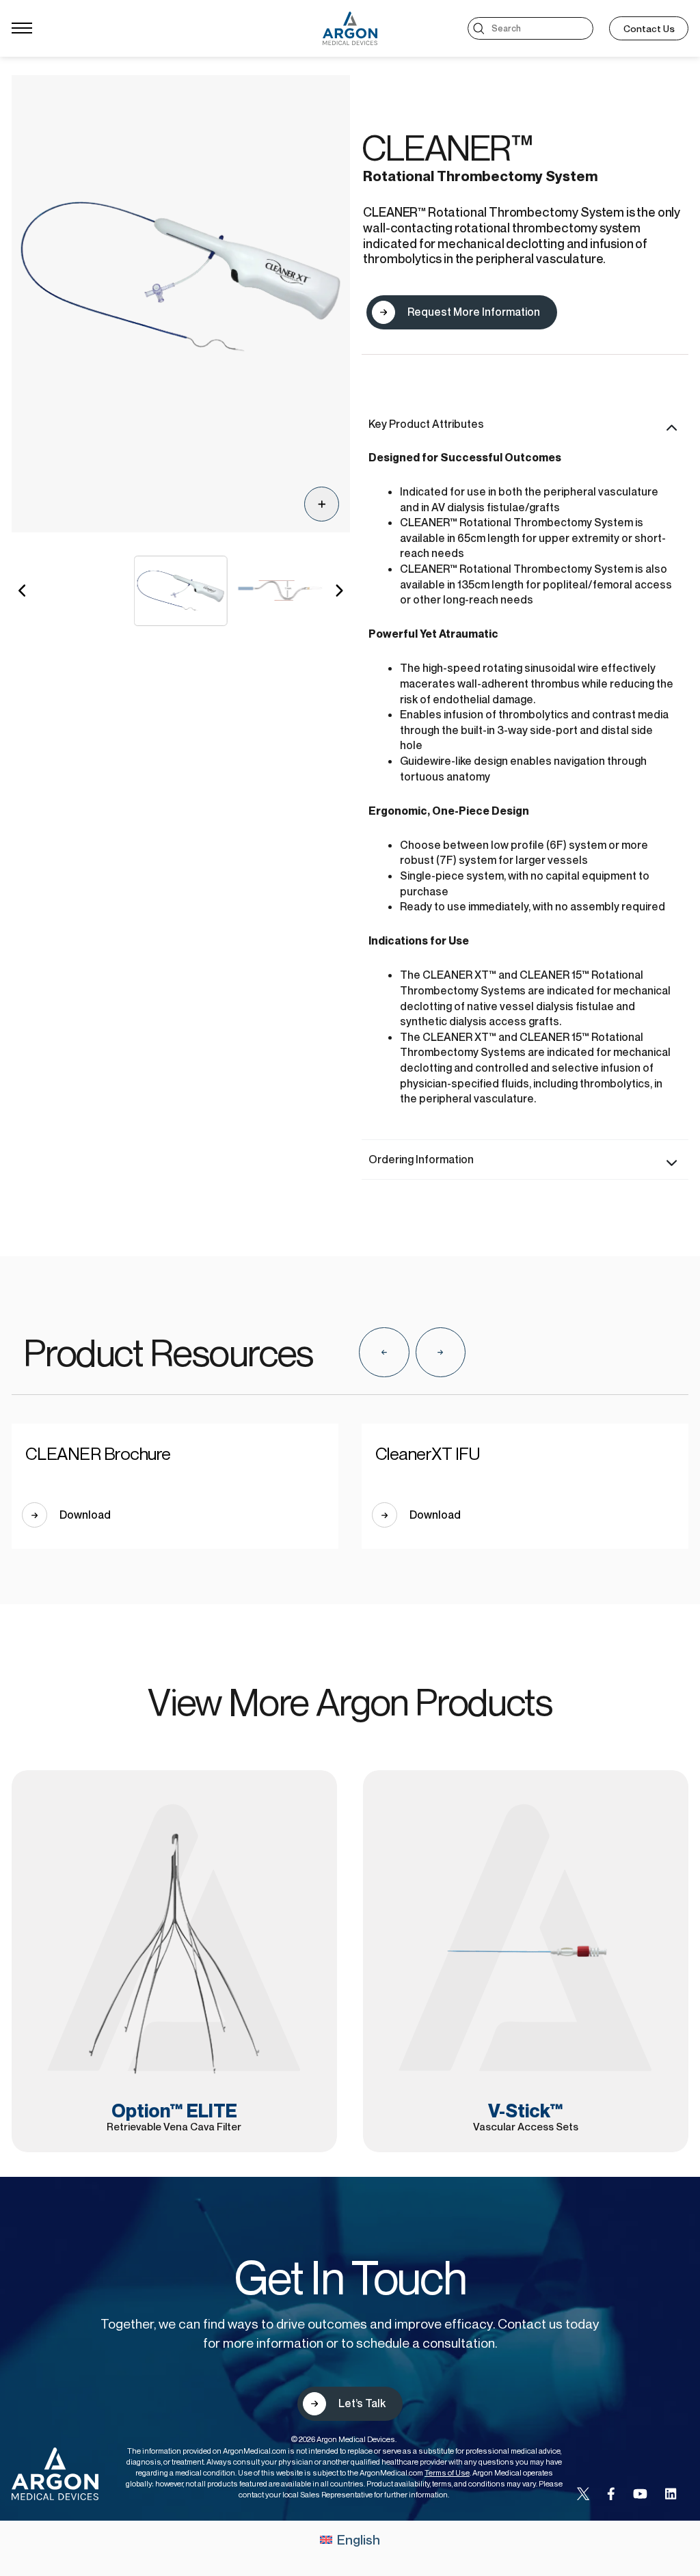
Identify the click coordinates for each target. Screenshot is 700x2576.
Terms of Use (447, 2473)
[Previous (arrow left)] (24, 1288)
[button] (23, 591)
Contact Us (649, 28)
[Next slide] (441, 1352)
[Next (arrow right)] (676, 1288)
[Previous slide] (384, 1352)
